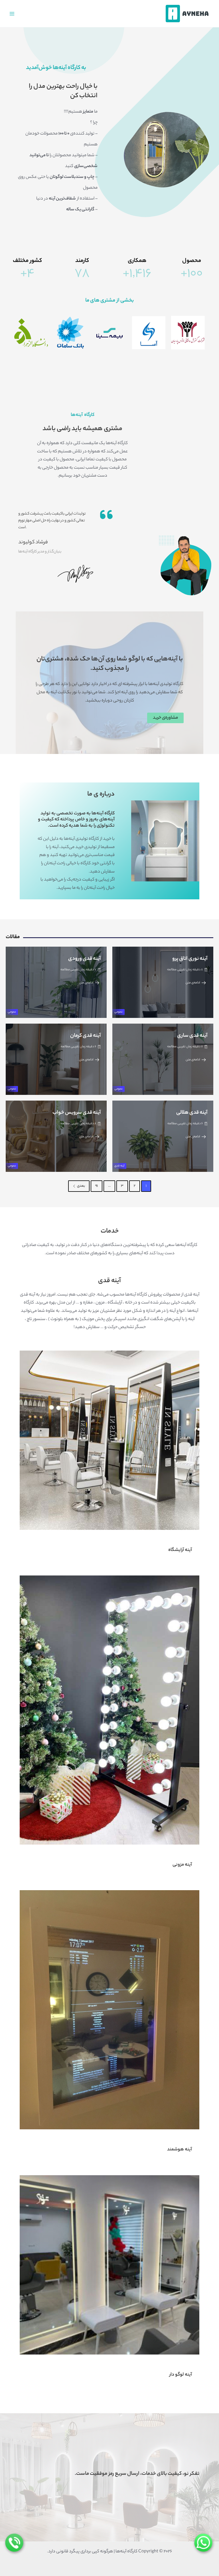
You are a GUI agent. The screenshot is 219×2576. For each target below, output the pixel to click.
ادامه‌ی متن (193, 983)
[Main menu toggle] (12, 13)
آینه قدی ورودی (85, 959)
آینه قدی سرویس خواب (77, 1113)
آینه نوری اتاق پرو (190, 959)
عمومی (118, 1012)
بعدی (81, 1186)
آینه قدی (119, 1166)
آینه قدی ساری (192, 1036)
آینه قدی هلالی (192, 1113)
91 (97, 1186)
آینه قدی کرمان (86, 1036)
